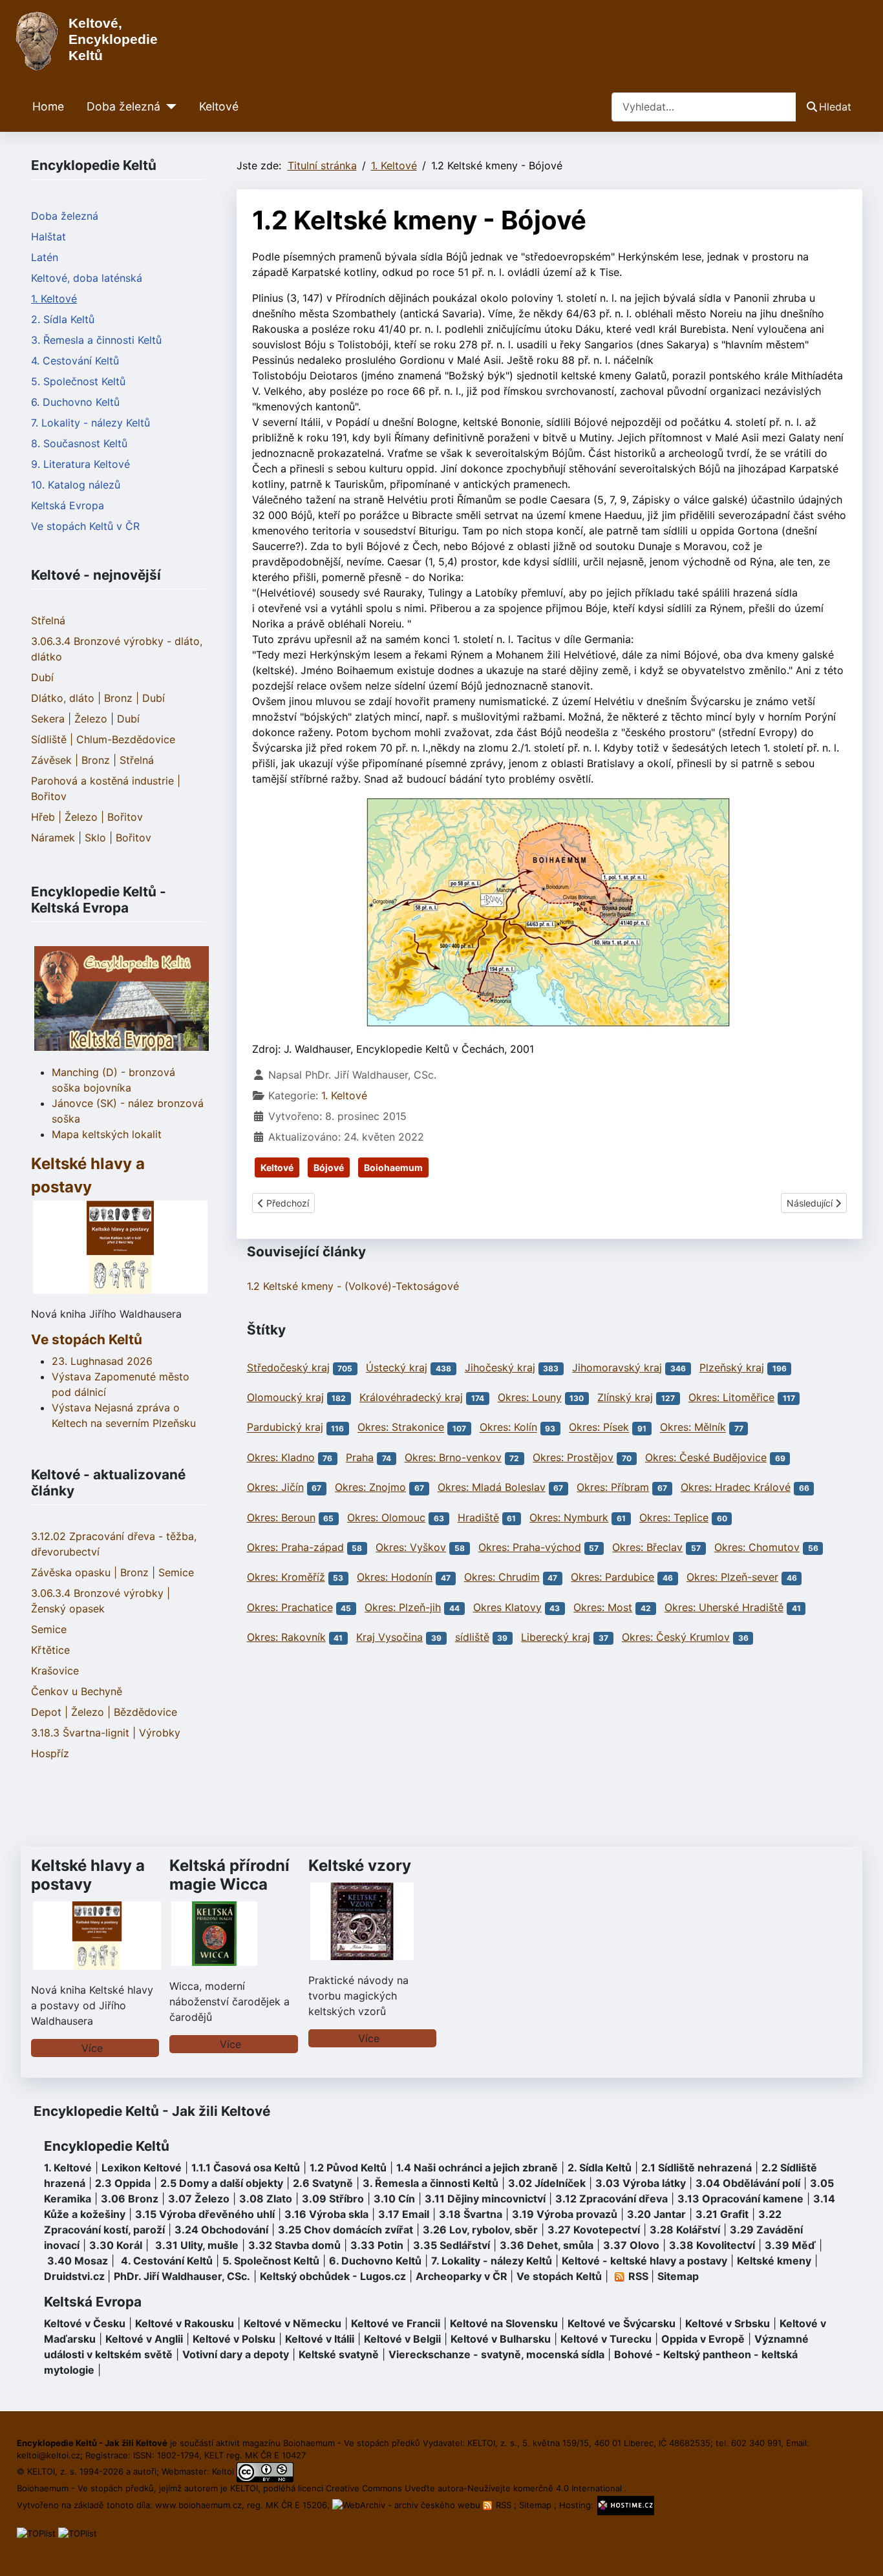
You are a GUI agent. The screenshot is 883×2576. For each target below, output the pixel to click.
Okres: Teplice (674, 1517)
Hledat (835, 107)
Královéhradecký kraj (411, 1397)
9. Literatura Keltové (80, 464)
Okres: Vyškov (411, 1547)
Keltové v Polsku (234, 2339)
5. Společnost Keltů (78, 381)
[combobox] (704, 107)
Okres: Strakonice (401, 1428)
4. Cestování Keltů (75, 361)
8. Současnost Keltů (79, 443)
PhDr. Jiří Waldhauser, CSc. (182, 2276)
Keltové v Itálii (320, 2339)
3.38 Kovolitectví (712, 2245)
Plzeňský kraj (732, 1367)
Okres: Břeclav (647, 1547)
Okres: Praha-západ (295, 1547)
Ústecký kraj (397, 1367)
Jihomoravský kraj (617, 1367)
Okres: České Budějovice (706, 1457)
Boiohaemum (393, 1167)
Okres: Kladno (281, 1457)
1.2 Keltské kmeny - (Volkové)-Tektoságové (353, 1286)
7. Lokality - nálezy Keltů (90, 423)
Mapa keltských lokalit (107, 1134)
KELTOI (244, 2488)
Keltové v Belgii (402, 2339)
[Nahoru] (860, 2552)
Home (48, 106)
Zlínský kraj (625, 1397)
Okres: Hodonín (395, 1577)
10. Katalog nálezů (76, 485)
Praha (360, 1457)
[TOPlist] (36, 2533)
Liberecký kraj (556, 1637)
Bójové (329, 1167)
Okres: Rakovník (286, 1637)
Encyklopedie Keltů (107, 2146)
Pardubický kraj (285, 1428)
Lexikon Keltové (142, 2168)
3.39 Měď (790, 2245)
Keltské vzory (360, 1865)
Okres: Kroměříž (286, 1577)
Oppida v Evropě (703, 2339)
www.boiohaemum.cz (198, 2505)
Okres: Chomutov (757, 1547)
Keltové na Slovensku (504, 2323)
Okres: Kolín (508, 1428)
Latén (45, 257)
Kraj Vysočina (389, 1637)
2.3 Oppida (123, 2183)
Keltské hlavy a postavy (88, 1875)
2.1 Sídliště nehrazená (697, 2168)
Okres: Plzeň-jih (403, 1607)
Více (92, 2048)
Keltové (219, 106)
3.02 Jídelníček (547, 2183)
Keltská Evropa (68, 505)
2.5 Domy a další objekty (222, 2183)
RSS (504, 2505)
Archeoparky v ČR (462, 2276)
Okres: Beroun (281, 1517)
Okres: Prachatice (290, 1607)
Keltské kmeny (774, 2261)
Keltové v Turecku (606, 2339)
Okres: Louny (530, 1397)
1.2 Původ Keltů (348, 2168)
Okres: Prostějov (573, 1457)
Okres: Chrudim (502, 1577)
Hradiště (478, 1517)
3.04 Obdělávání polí (748, 2183)
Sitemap (678, 2276)
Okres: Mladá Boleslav (492, 1487)
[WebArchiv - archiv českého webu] (408, 2505)
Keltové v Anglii (144, 2339)
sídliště (472, 1637)
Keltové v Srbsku (728, 2323)
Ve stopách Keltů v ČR (85, 526)
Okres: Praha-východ (530, 1547)
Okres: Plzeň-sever (732, 1577)
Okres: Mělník (693, 1428)
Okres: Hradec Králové (736, 1487)
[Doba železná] (168, 107)
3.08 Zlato (266, 2199)
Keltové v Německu (293, 2323)
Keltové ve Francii (396, 2323)
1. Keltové (54, 299)
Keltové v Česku (85, 2323)
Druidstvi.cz (74, 2276)
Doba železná (123, 106)
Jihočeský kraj (500, 1367)
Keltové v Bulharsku (501, 2339)
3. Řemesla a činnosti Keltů (96, 340)
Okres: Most (603, 1607)
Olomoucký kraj (285, 1397)
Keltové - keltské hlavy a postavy (644, 2261)
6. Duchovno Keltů (75, 402)
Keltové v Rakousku (185, 2323)
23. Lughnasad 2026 (102, 1361)
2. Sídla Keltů (63, 319)
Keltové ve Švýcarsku (622, 2323)
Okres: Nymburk (569, 1517)
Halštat (48, 237)
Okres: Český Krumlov (676, 1637)
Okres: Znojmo (370, 1487)
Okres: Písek (599, 1428)
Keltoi (223, 2471)
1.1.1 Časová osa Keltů (246, 2168)
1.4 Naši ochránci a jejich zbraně (477, 2168)
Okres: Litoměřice (731, 1397)
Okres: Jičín (275, 1487)
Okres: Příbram (613, 1487)
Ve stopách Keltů (87, 1339)
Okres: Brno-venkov (453, 1457)
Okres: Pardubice (612, 1577)
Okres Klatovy (507, 1607)
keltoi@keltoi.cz (48, 2455)
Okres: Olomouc (386, 1517)
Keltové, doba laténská (87, 278)
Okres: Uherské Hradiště (724, 1607)
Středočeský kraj (288, 1367)
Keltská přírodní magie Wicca (229, 1875)
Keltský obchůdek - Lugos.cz (333, 2276)
